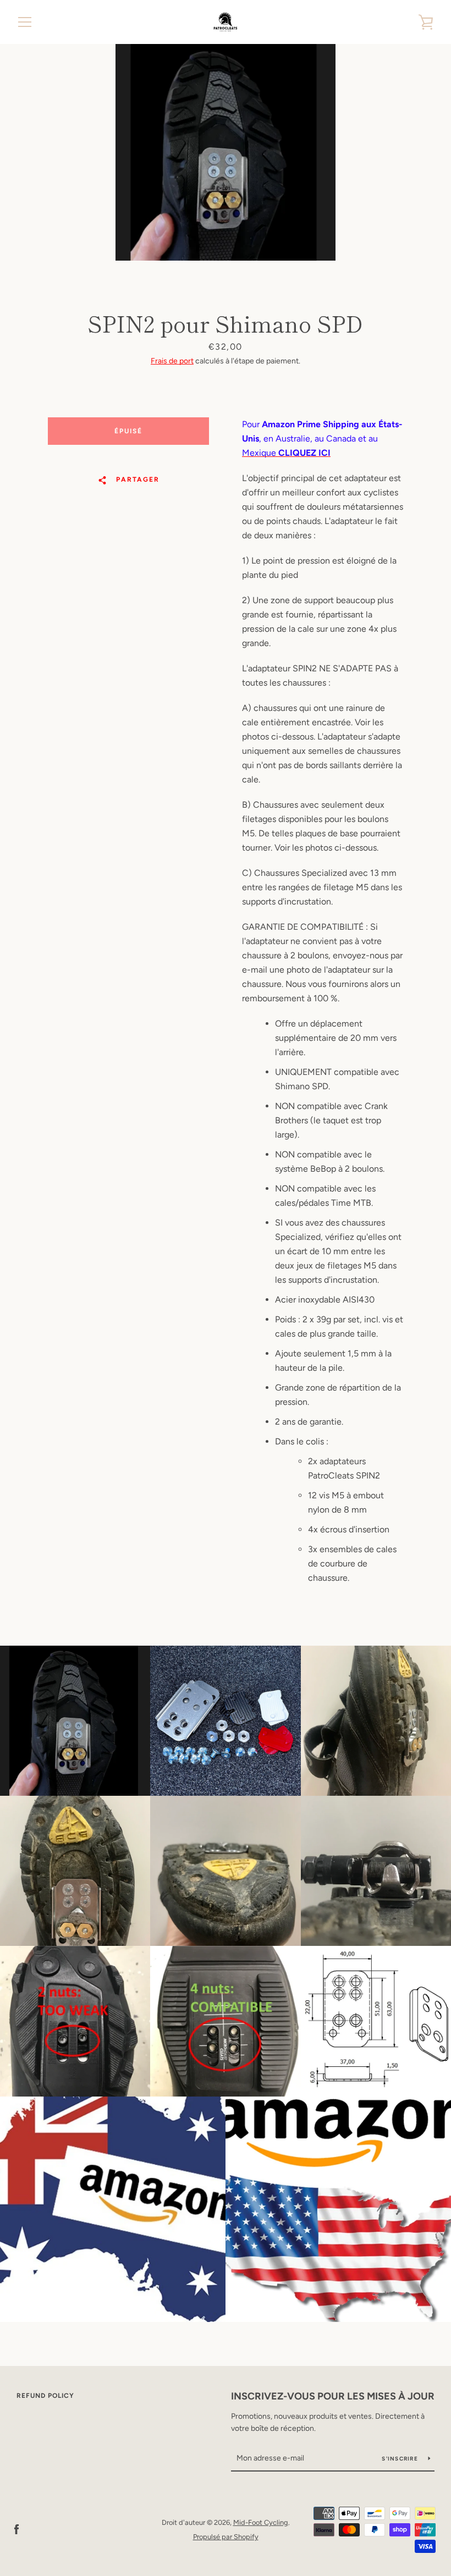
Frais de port (172, 361)
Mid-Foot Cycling (261, 2522)
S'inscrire (401, 2459)
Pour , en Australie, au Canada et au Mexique (322, 438)
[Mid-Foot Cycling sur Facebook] (16, 2529)
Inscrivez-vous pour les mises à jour (333, 2396)
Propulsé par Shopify (226, 2537)
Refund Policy (45, 2396)
